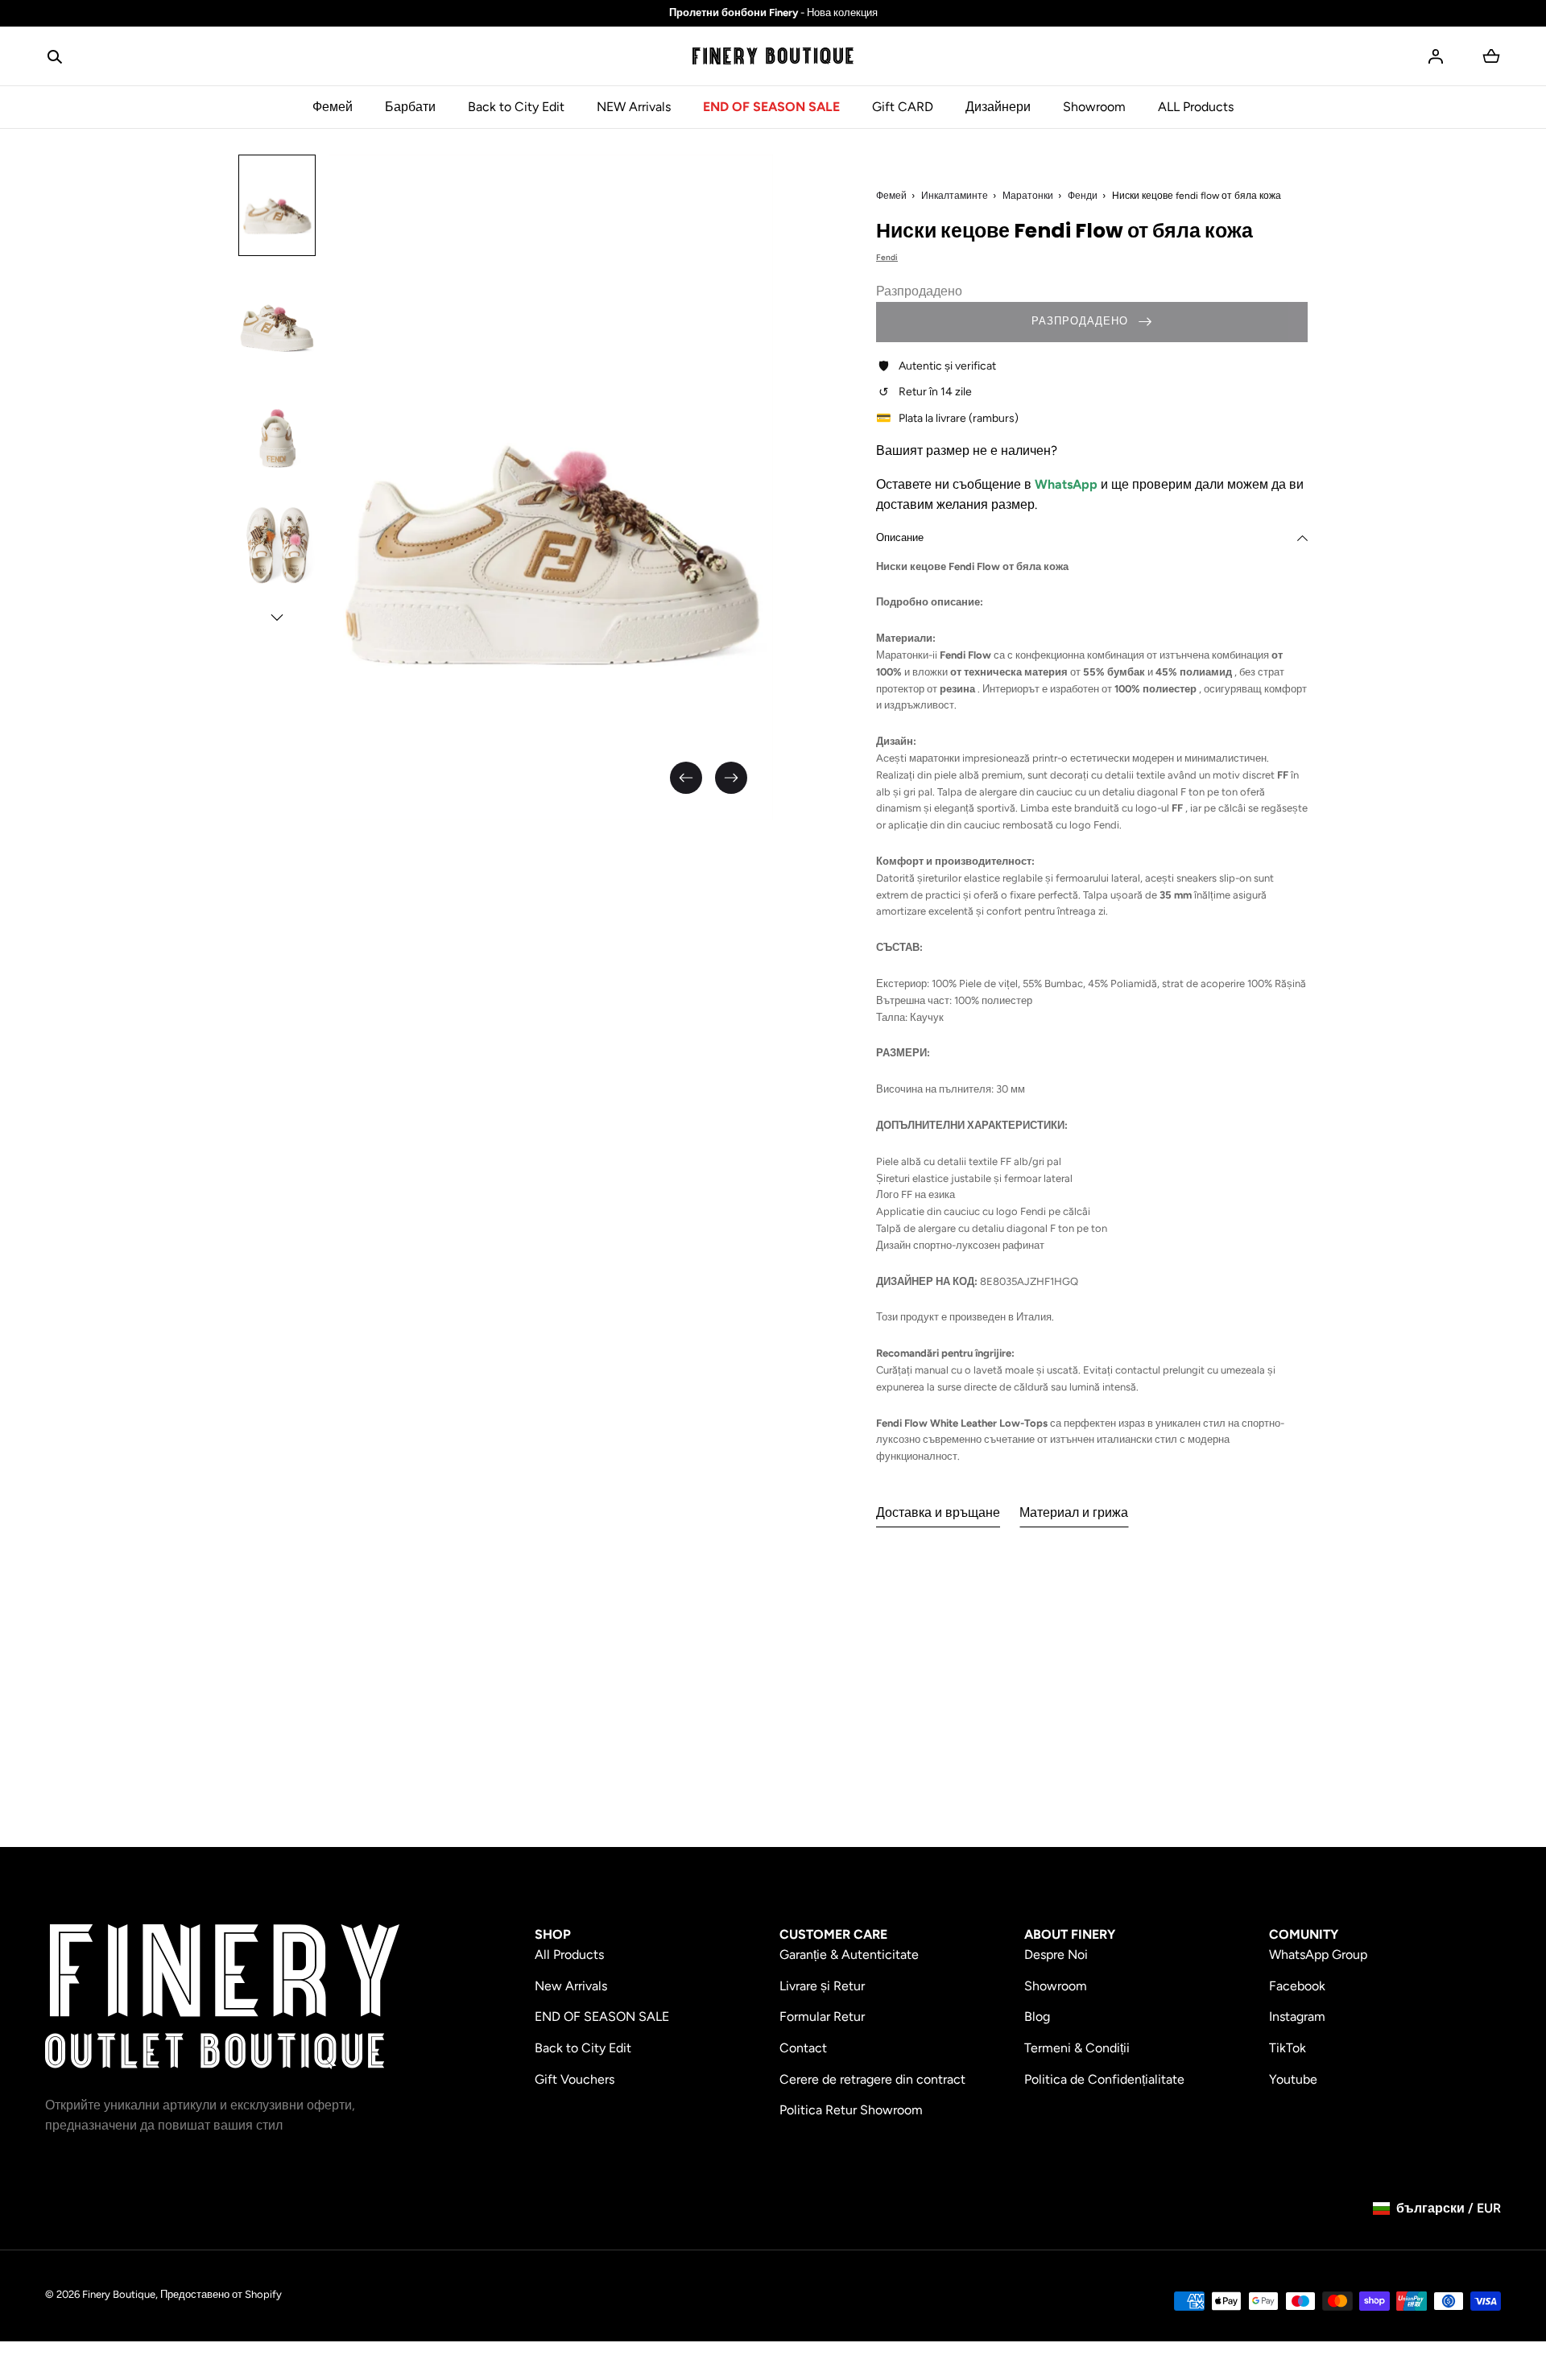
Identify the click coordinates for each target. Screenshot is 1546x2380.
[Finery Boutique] (222, 1997)
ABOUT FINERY (1070, 1934)
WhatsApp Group (1318, 1954)
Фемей (333, 107)
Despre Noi (1056, 1954)
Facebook (1297, 1986)
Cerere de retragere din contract (872, 2079)
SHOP (553, 1934)
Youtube (1293, 2079)
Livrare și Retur (822, 1986)
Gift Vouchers (575, 2079)
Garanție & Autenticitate (849, 1954)
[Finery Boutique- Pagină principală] (773, 56)
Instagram (1297, 2016)
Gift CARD (903, 107)
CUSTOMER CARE (833, 1934)
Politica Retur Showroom (851, 2110)
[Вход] (1436, 56)
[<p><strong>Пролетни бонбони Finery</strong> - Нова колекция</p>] (773, 13)
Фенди (1083, 196)
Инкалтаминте (955, 196)
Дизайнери (998, 107)
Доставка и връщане (938, 1512)
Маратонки (1028, 196)
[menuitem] (277, 205)
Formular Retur (822, 2016)
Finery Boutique (119, 2294)
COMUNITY (1304, 1934)
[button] (55, 56)
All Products (569, 1954)
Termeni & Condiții (1077, 2048)
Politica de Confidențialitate (1104, 2079)
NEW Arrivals (634, 107)
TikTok (1288, 2048)
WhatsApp (1068, 484)
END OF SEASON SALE (771, 107)
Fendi (887, 257)
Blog (1037, 2016)
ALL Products (1196, 107)
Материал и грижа (1074, 1512)
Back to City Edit (516, 107)
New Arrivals (571, 1986)
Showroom (1094, 107)
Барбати (410, 107)
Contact (803, 2048)
